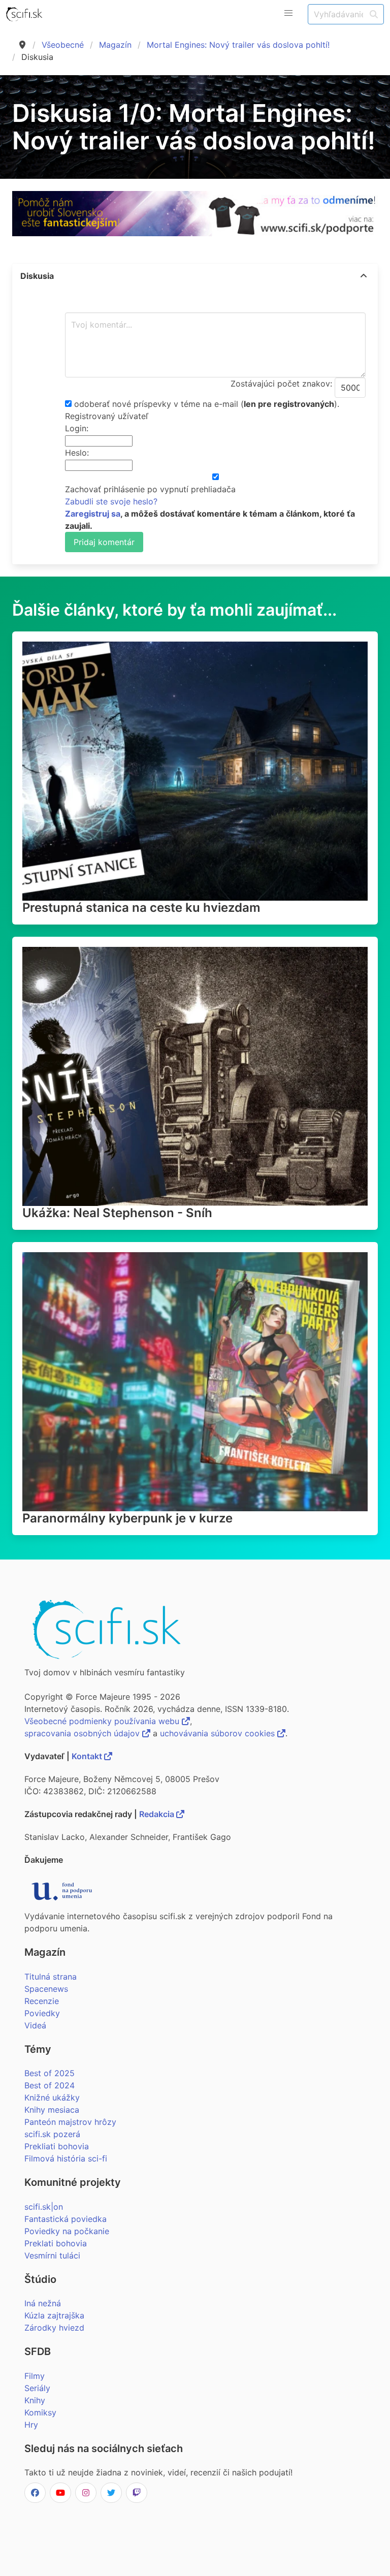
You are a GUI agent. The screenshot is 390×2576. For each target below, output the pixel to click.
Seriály (37, 2388)
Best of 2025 (50, 2073)
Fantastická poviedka (66, 2219)
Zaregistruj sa (93, 514)
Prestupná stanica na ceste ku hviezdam (141, 908)
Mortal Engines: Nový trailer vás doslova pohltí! (238, 45)
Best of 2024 (50, 2085)
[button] (288, 13)
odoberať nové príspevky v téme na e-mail (156, 404)
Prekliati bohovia (57, 2146)
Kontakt (88, 1756)
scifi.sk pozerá (52, 2134)
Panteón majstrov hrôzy (70, 2122)
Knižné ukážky (52, 2097)
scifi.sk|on (44, 2207)
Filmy (35, 2376)
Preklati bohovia (56, 2243)
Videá (35, 2025)
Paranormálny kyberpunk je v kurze (127, 1518)
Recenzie (42, 2001)
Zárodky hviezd (54, 2328)
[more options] (364, 276)
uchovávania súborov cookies (219, 1733)
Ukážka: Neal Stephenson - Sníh (117, 1213)
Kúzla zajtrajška (54, 2315)
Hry (31, 2425)
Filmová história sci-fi (66, 2158)
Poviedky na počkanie (67, 2231)
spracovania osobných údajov (83, 1733)
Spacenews (46, 1989)
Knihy (35, 2400)
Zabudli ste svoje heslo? (111, 501)
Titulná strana (51, 1977)
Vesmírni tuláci (52, 2255)
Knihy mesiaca (52, 2110)
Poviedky (42, 2013)
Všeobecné (63, 45)
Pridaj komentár (104, 542)
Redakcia (158, 1814)
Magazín (115, 45)
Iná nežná (43, 2303)
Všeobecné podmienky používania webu (103, 1721)
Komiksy (40, 2412)
